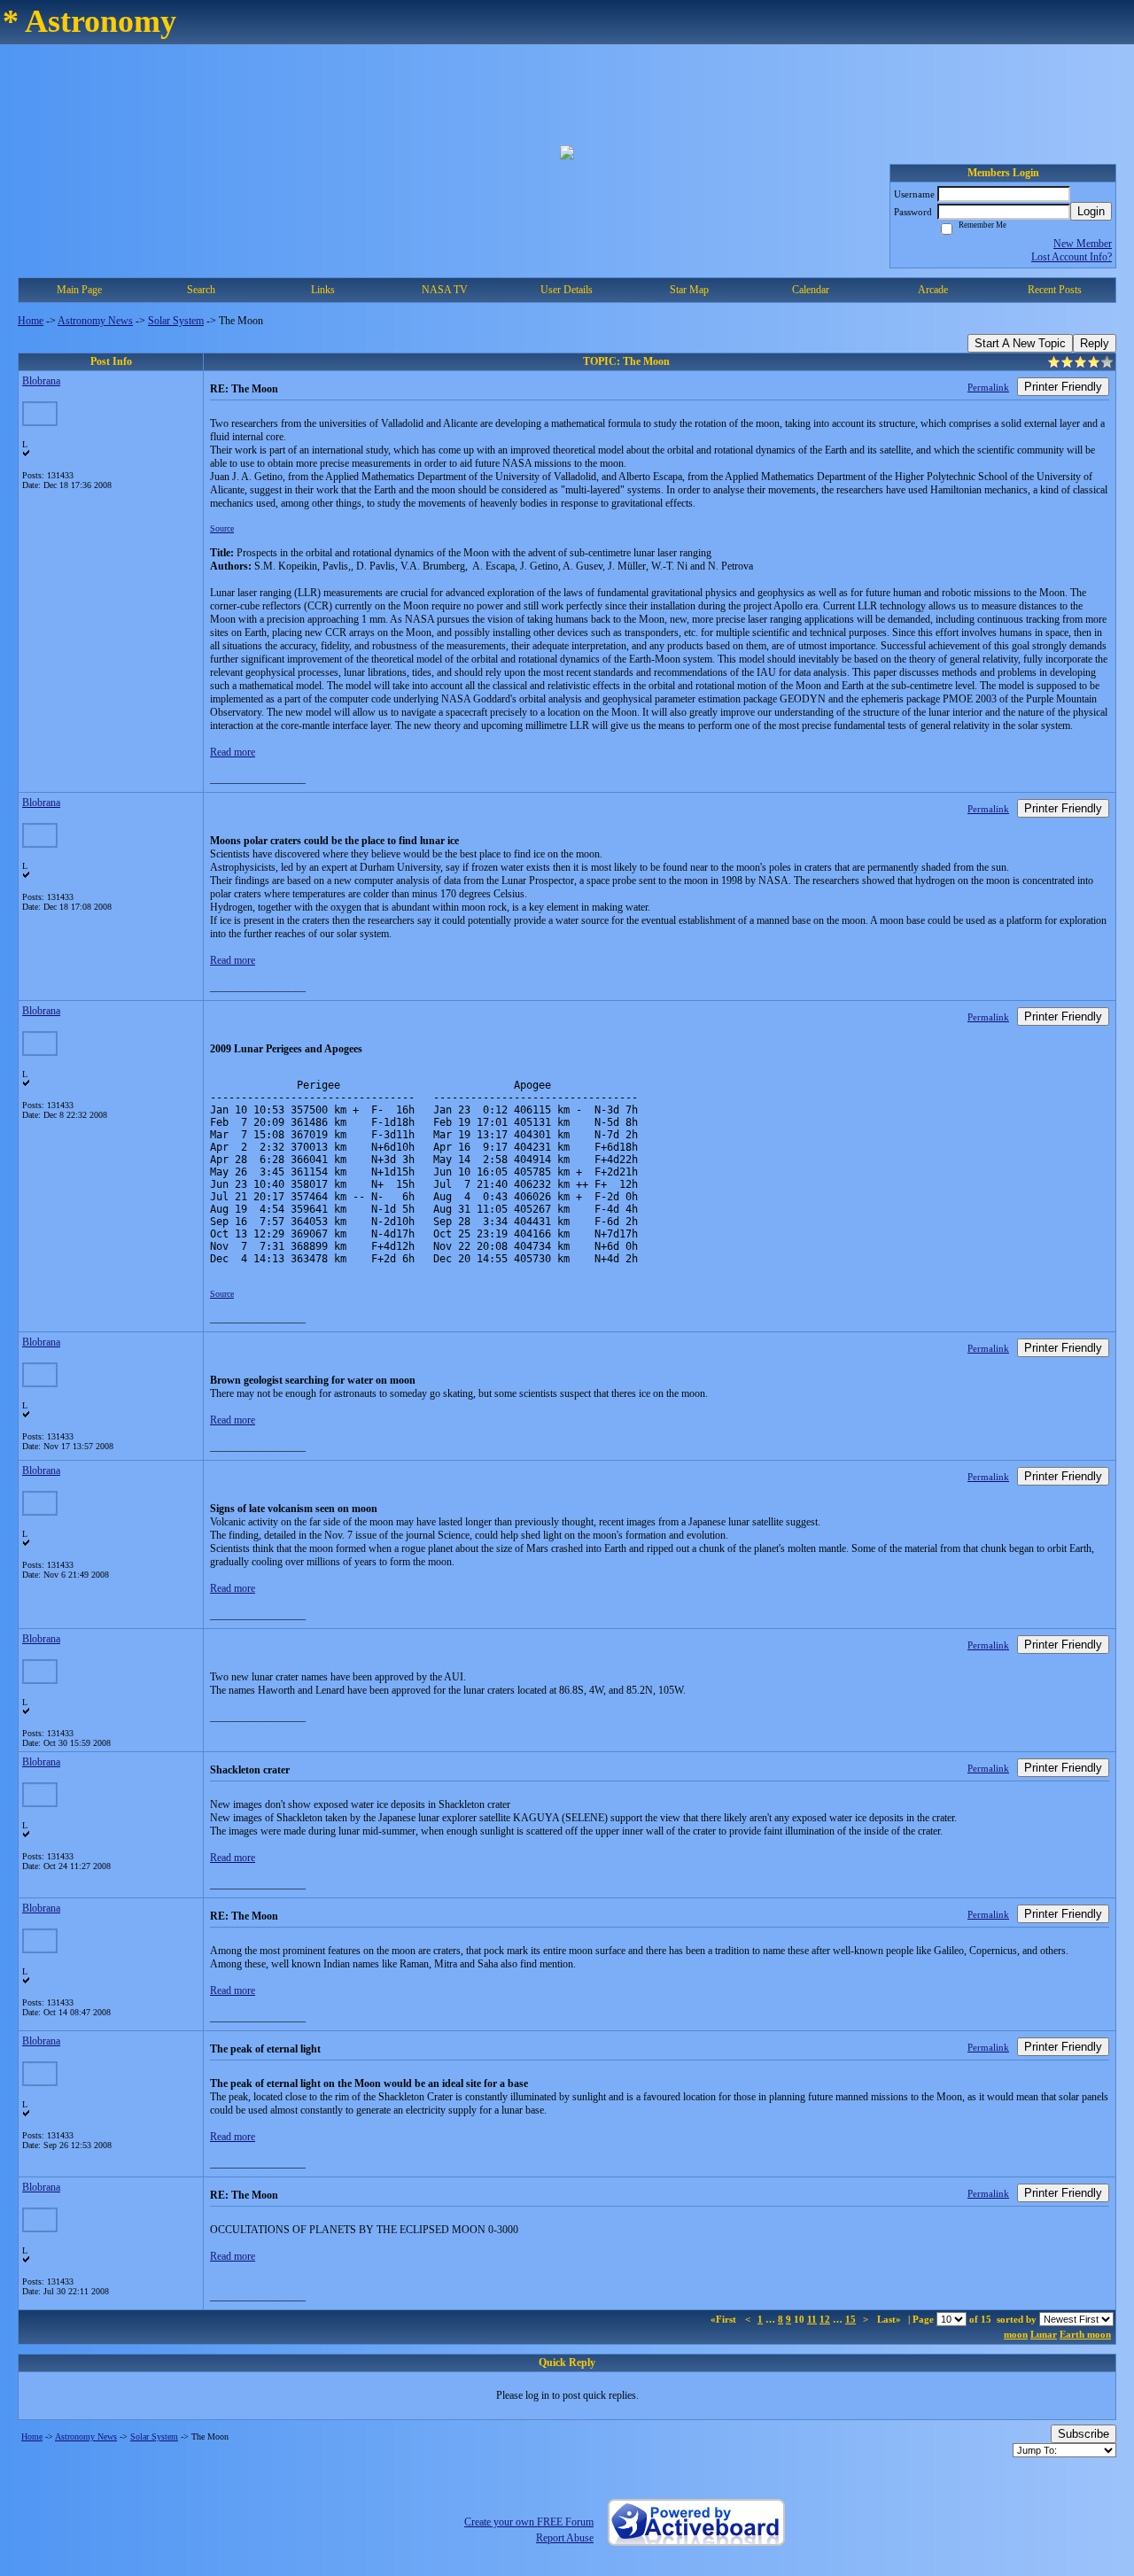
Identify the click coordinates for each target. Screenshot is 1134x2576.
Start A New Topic (1020, 343)
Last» (890, 2319)
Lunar (1044, 2334)
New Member (1083, 244)
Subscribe (1084, 2434)
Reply (1095, 343)
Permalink (988, 387)
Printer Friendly (1063, 387)
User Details (567, 290)
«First (725, 2319)
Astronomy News (95, 321)
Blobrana (41, 381)
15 (850, 2319)
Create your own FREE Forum (529, 2522)
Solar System (176, 321)
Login (1091, 211)
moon (1016, 2334)
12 (825, 2319)
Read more (233, 752)
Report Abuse (565, 2538)
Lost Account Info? (1072, 257)
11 (812, 2319)
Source (222, 528)
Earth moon (1085, 2334)
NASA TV (445, 290)
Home (31, 321)
